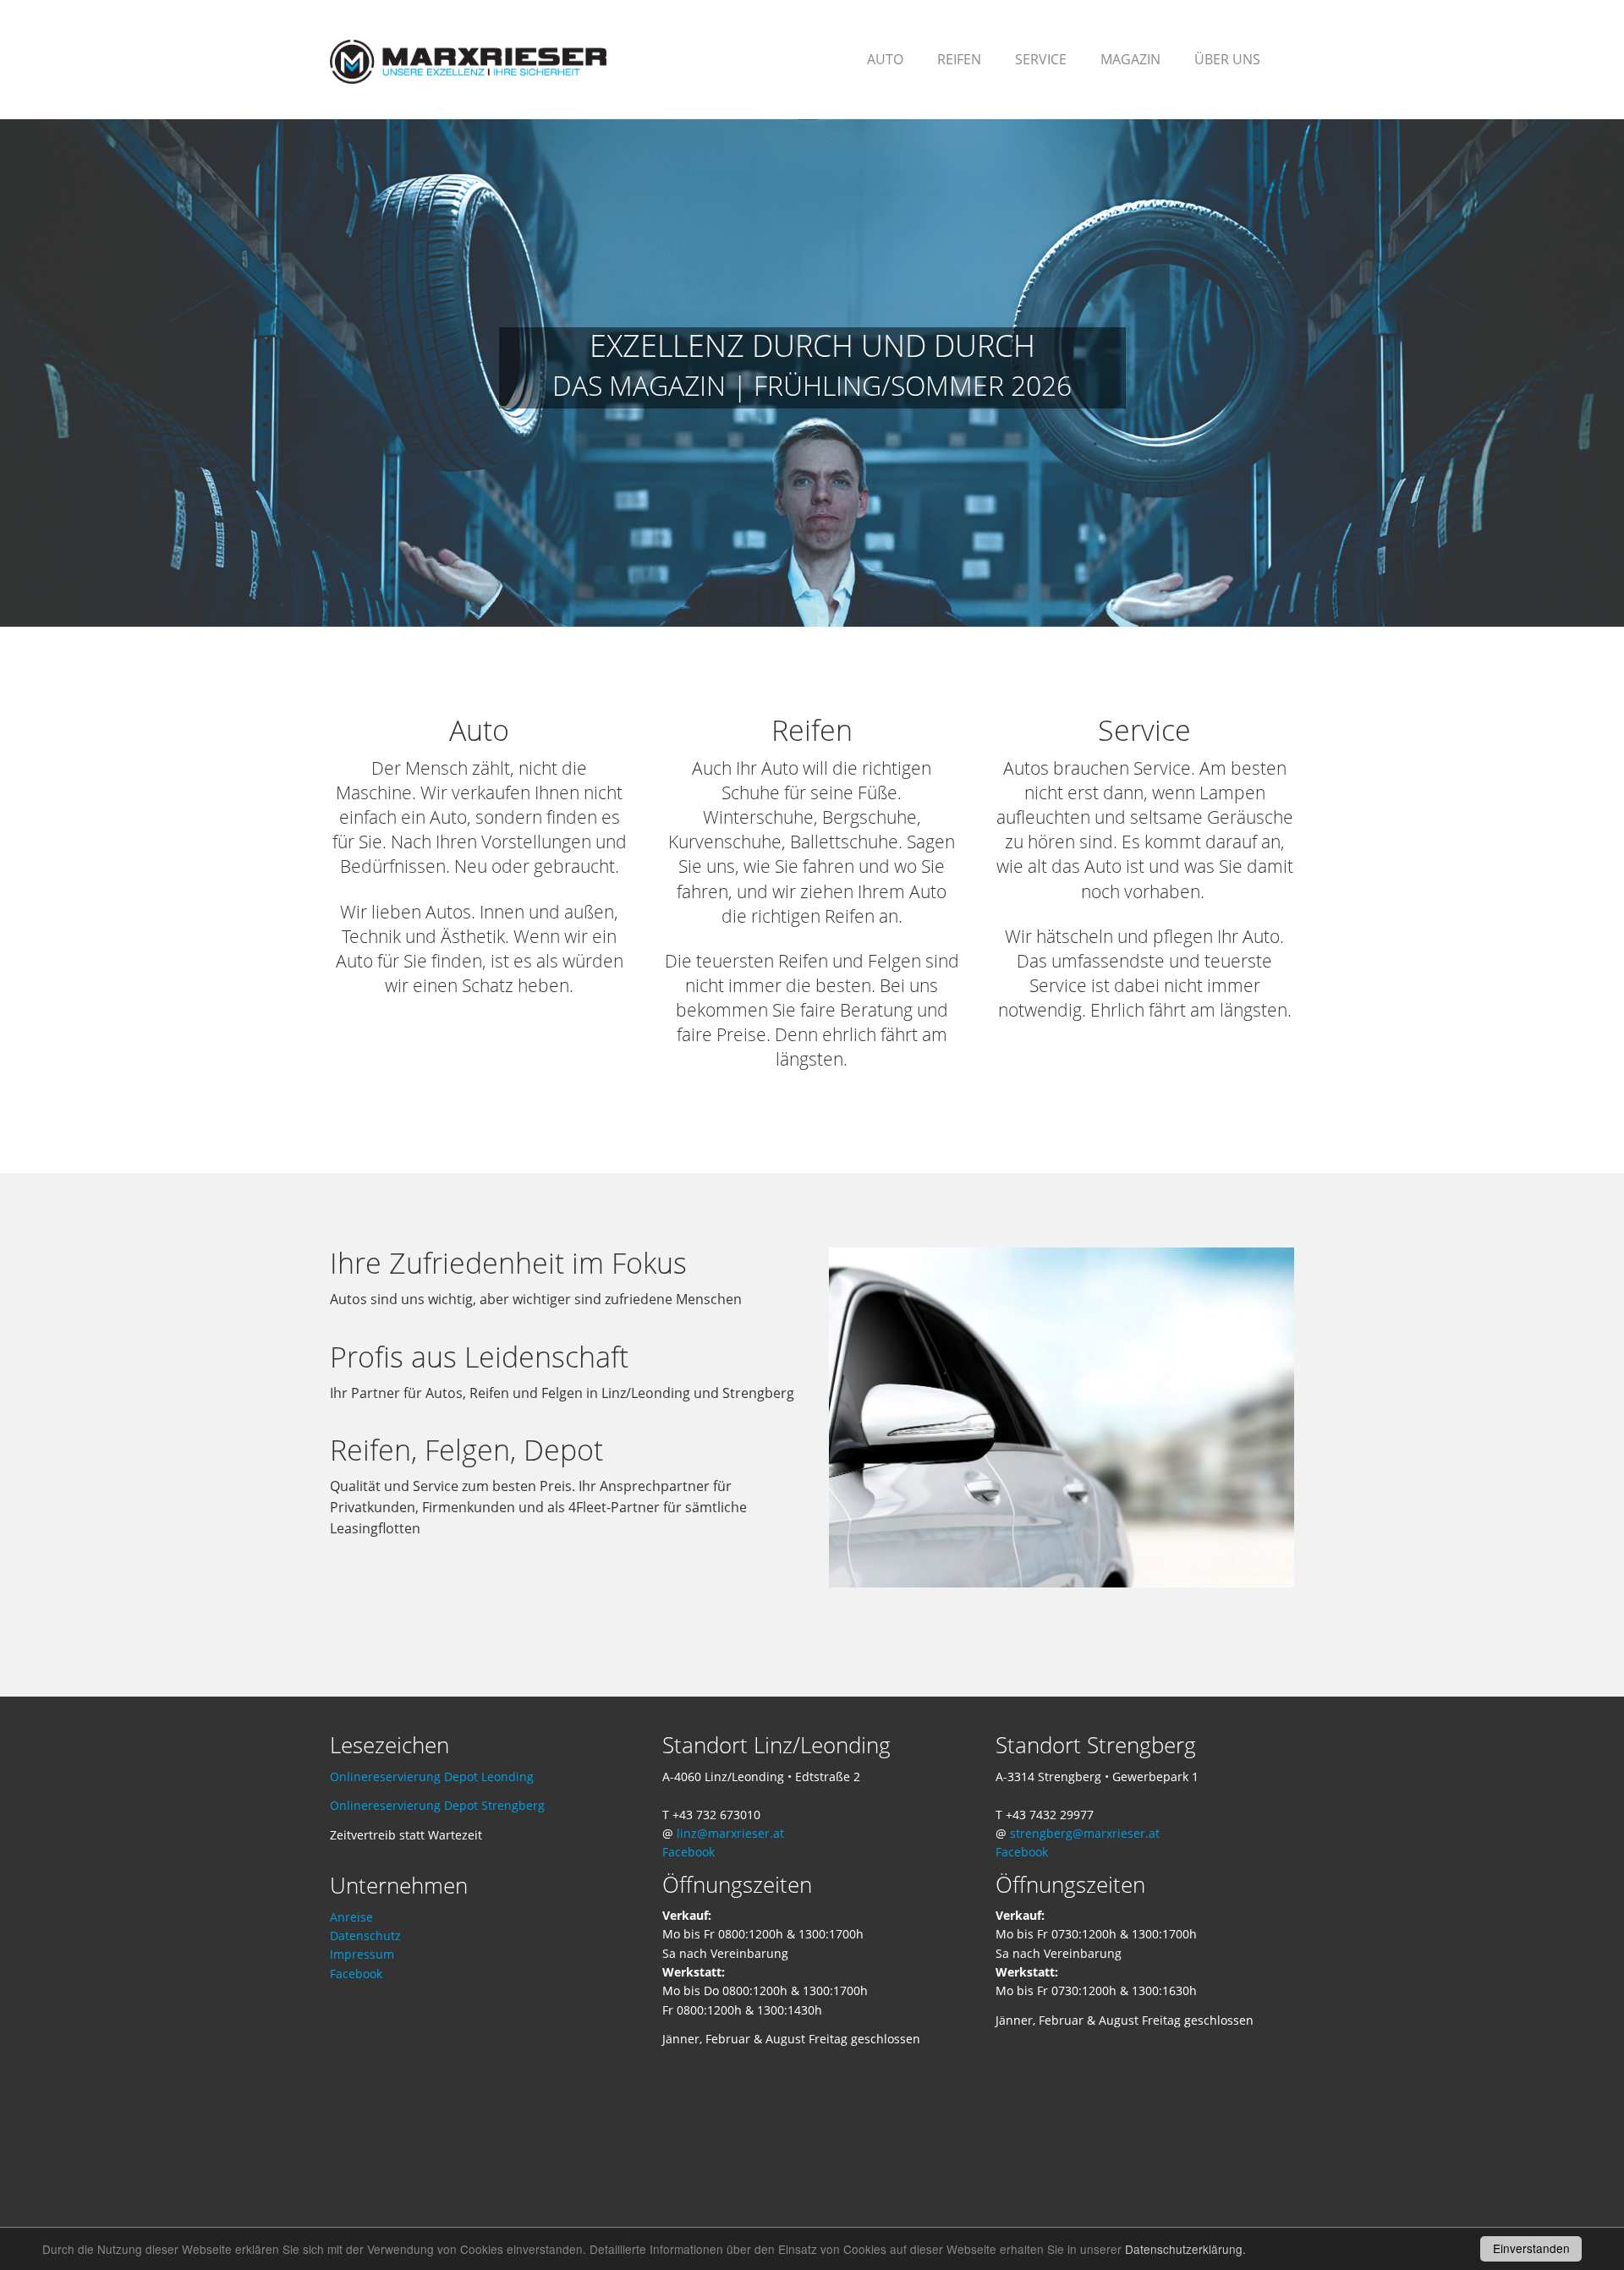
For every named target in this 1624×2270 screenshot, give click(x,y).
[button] (959, 59)
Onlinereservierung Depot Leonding (432, 1777)
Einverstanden (1531, 2248)
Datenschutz (365, 1936)
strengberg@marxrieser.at (1085, 1833)
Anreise (351, 1917)
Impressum (362, 1954)
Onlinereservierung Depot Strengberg (437, 1805)
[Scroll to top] (1570, 2216)
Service (1144, 730)
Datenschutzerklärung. (1185, 2249)
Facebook (356, 1974)
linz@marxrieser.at (730, 1833)
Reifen (812, 730)
